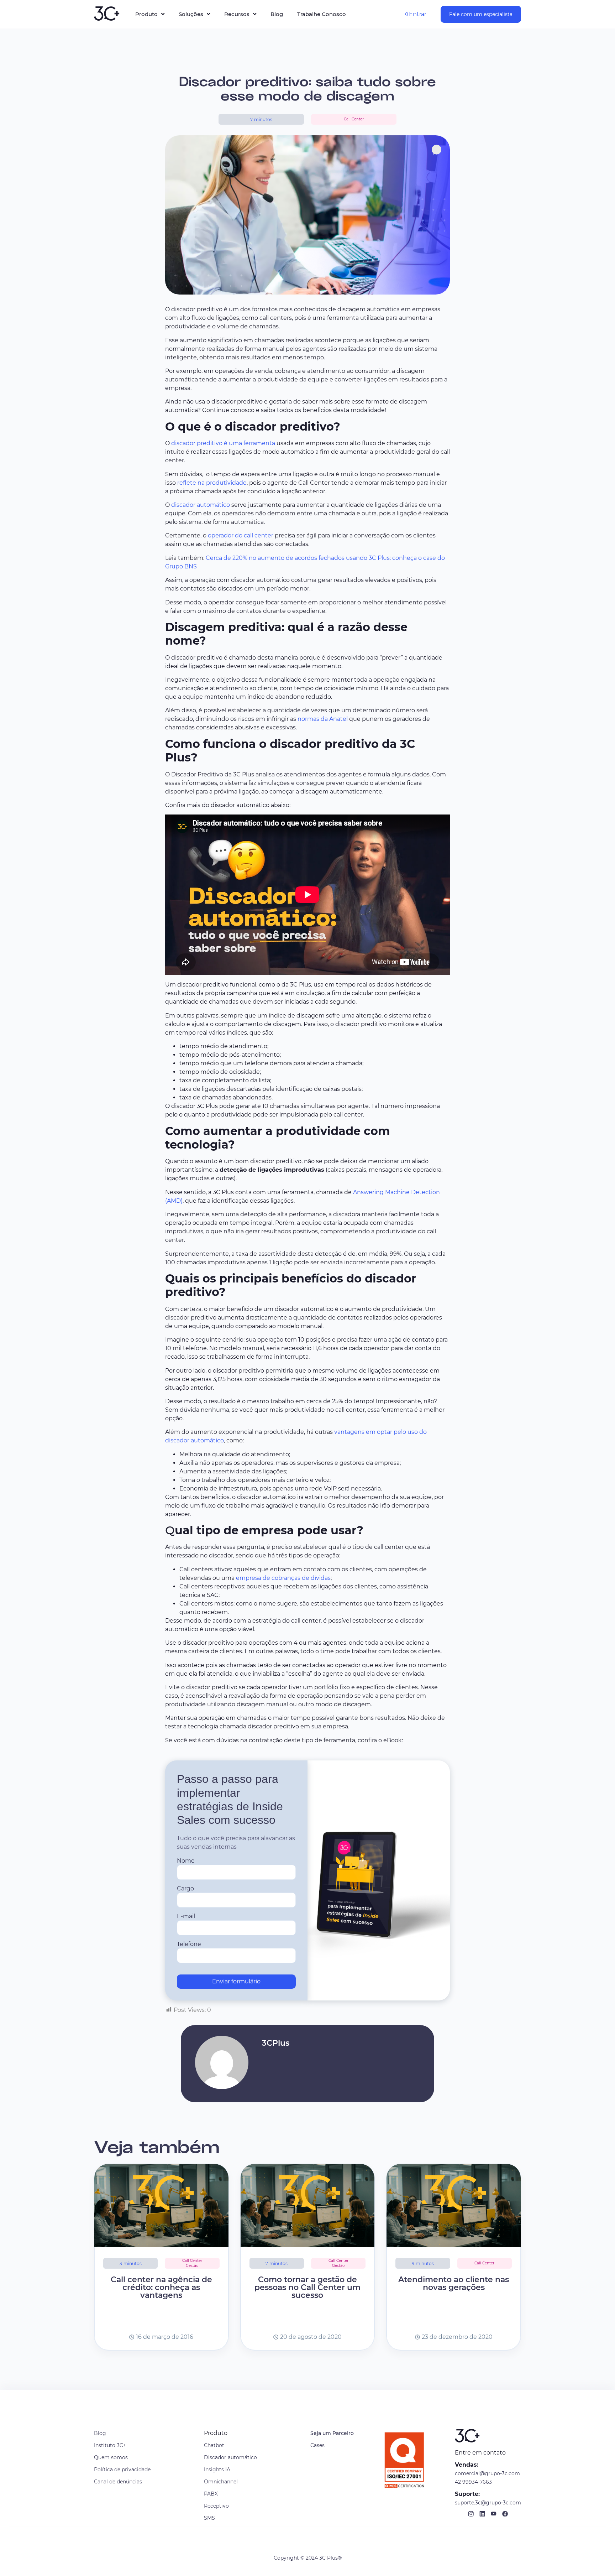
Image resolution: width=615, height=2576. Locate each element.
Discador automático (230, 2457)
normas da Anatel (323, 719)
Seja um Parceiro (332, 2433)
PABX (211, 2494)
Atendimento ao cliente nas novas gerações (454, 2283)
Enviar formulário (236, 1981)
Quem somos (111, 2457)
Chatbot (214, 2445)
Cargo (185, 1889)
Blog (100, 2433)
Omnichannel (221, 2482)
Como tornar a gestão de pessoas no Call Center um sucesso (307, 2287)
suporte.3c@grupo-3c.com (488, 2503)
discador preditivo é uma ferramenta (223, 443)
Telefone (189, 1944)
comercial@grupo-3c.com (487, 2473)
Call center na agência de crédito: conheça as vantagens (161, 2287)
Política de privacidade (122, 2470)
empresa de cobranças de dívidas (283, 1578)
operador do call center (241, 535)
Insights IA (217, 2470)
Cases (317, 2445)
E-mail (186, 1916)
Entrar (417, 14)
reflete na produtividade (212, 483)
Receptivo (216, 2506)
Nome (186, 1861)
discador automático (201, 505)
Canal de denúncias (118, 2482)
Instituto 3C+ (110, 2445)
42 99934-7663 (473, 2482)
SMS (209, 2518)
